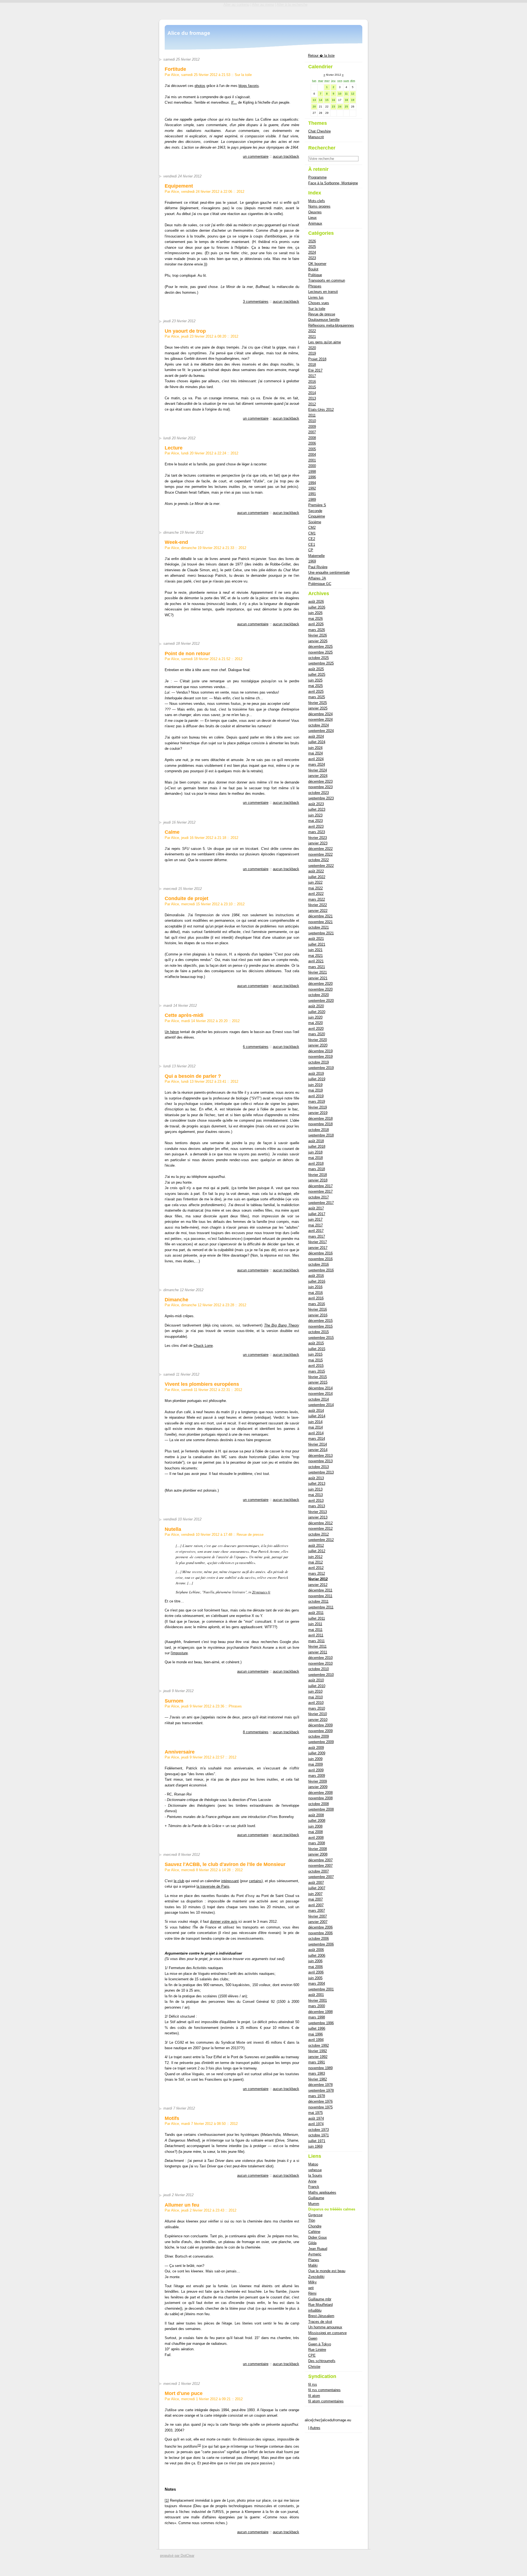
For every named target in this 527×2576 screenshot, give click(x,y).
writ (311, 2288)
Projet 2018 (317, 359)
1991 (312, 494)
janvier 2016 (318, 1315)
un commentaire (256, 156)
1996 (312, 477)
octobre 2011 (318, 1601)
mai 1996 (316, 2034)
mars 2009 (317, 1776)
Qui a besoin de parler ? (193, 1076)
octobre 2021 (319, 927)
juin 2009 (315, 1759)
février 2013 (318, 1512)
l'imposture (179, 1653)
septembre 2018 (321, 1135)
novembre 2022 (320, 854)
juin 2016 (315, 1287)
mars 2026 (317, 630)
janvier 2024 (318, 776)
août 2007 (316, 1883)
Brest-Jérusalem (321, 2316)
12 (353, 94)
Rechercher (322, 148)
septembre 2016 (321, 1270)
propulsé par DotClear (177, 2556)
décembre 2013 (320, 1456)
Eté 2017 (315, 370)
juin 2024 (315, 748)
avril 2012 (316, 1568)
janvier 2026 (318, 641)
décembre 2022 (320, 849)
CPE (312, 2355)
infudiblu (315, 2310)
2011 (312, 415)
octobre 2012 (319, 1534)
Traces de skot (320, 2322)
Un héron (172, 1032)
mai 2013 (316, 1495)
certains (255, 1881)
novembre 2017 (320, 1191)
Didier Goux (318, 2237)
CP (311, 550)
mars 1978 (317, 2096)
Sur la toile (243, 75)
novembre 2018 (320, 1124)
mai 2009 (316, 1764)
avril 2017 (316, 1231)
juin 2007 (315, 1894)
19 (353, 100)
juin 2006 (315, 1961)
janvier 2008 (318, 1854)
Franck (314, 2187)
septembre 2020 (321, 1001)
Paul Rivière (318, 567)
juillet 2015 (317, 1349)
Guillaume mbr (320, 2299)
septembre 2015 (321, 1338)
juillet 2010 (317, 1686)
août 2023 (316, 804)
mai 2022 (316, 888)
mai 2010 (316, 1697)
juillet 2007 (317, 1888)
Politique (315, 275)
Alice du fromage (189, 33)
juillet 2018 (317, 1146)
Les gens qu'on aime (325, 342)
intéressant (230, 1881)
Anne (312, 2181)
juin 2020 (315, 1017)
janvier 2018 (318, 1180)
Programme (317, 177)
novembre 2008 (320, 1798)
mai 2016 (316, 1293)
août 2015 (316, 1343)
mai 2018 (316, 1158)
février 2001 (318, 2000)
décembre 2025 (320, 647)
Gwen (313, 2338)
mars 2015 (317, 1371)
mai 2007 (316, 1899)
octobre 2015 (319, 1332)
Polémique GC (320, 584)
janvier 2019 (318, 1113)
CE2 (312, 539)
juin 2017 (315, 1219)
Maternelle (316, 556)
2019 (312, 353)
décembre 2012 (320, 1523)
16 (333, 100)
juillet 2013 (317, 1484)
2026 (312, 241)
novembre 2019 (320, 1057)
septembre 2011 (321, 1607)
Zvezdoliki (316, 2277)
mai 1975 (316, 2113)
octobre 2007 (319, 1871)
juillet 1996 (317, 2028)
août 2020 (316, 1006)
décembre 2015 (320, 1321)
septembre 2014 (321, 1405)
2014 (312, 393)
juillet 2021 (317, 944)
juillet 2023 (317, 809)
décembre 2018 (320, 1119)
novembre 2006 (320, 1933)
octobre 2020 (319, 995)
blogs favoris (249, 86)
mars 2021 (317, 967)
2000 (312, 466)
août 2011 (316, 1613)
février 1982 (318, 2079)
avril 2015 (316, 1366)
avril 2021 (316, 961)
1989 (312, 500)
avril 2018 (316, 1163)
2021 (312, 337)
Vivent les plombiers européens (202, 1384)
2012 (240, 192)
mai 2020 (316, 1023)
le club (179, 1881)
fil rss (313, 2384)
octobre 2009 (319, 1736)
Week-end (176, 542)
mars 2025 (317, 697)
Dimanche (176, 1300)
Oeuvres (315, 212)
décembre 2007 (320, 1860)
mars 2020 (317, 1034)
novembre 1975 (320, 2107)
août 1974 (316, 2118)
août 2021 (316, 939)
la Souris (315, 2175)
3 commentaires (256, 302)
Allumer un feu (182, 2205)
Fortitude (175, 69)
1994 (312, 483)
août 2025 (316, 669)
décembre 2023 (320, 781)
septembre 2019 (321, 1068)
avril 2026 (316, 624)
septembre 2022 (321, 866)
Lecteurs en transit (323, 292)
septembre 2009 (321, 1742)
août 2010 (316, 1680)
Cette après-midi (184, 1015)
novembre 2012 (320, 1529)
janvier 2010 (318, 1720)
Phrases (235, 1706)
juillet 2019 (317, 1079)
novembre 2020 (320, 989)
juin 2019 (315, 1085)
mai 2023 (316, 821)
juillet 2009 (317, 1753)
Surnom (174, 1701)
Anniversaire (180, 1752)
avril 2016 (316, 1298)
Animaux (315, 223)
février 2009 (318, 1781)
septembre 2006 (321, 1944)
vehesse (315, 2170)
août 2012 (316, 1546)
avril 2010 (316, 1703)
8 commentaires (256, 1732)
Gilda (312, 2243)
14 (321, 100)
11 (346, 94)
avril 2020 (316, 1029)
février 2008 (318, 1849)
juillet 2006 (317, 1956)
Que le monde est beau (327, 2271)
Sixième (315, 522)
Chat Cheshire (319, 131)
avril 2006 (316, 1972)
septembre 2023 (321, 798)
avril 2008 (316, 1838)
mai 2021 (316, 956)
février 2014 (318, 1444)
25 (346, 107)
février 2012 (318, 1579)
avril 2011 (316, 1635)
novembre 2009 (320, 1731)
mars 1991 (317, 2062)
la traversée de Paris (213, 1886)
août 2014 (316, 1411)
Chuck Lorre (203, 1346)
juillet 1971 (317, 2141)
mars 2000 (317, 2006)
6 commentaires (256, 1047)
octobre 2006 (319, 1939)
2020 (312, 348)
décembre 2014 (320, 1388)
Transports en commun (327, 280)
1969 (312, 561)
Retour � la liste (321, 56)
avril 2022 (316, 894)
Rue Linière (317, 2350)
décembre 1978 (320, 2085)
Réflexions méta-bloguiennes (331, 325)
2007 (312, 432)
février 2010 (318, 1714)
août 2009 (316, 1748)
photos (200, 86)
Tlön (312, 2220)
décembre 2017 (320, 1186)
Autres (315, 2428)
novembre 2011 (320, 1596)
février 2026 (318, 635)
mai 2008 (316, 1832)
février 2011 (317, 1646)
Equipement (179, 186)
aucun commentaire (253, 513)
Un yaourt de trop (185, 331)
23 (333, 107)
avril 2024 (316, 759)
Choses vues (319, 303)
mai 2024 (316, 753)
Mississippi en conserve (327, 2333)
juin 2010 (315, 1691)
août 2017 (316, 1208)
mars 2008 (317, 1843)
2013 (312, 398)
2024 (312, 252)
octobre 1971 (319, 2135)
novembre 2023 (320, 787)
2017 (312, 376)
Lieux (312, 218)
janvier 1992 (318, 2057)
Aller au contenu (236, 5)
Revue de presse (250, 1535)
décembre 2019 (320, 1051)
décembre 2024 (320, 714)
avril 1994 (316, 2040)
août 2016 (316, 1276)
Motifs (172, 2118)
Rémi (312, 2293)
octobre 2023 (319, 793)
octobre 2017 (319, 1197)
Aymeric (315, 2254)
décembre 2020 (320, 984)
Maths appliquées (322, 2192)
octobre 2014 (319, 1399)
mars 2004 (317, 1983)
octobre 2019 (319, 1062)
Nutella (173, 1529)
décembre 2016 (320, 1253)
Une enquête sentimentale (329, 572)
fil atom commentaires (326, 2401)
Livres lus (316, 297)
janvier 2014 (318, 1450)
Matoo (313, 2164)
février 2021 (318, 972)
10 (340, 94)
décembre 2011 (320, 1590)
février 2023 (318, 838)
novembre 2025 (320, 652)
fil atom (314, 2396)
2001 (312, 460)
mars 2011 (316, 1641)
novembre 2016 (320, 1259)
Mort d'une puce (184, 2393)
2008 (312, 438)
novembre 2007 (320, 1866)
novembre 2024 (320, 719)
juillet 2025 (317, 675)
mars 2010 (317, 1708)
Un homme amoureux (325, 2327)
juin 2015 (315, 1354)
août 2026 (316, 602)
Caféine (314, 2232)
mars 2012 (317, 1573)
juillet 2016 (317, 1281)
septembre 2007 (321, 1877)
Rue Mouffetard (320, 2305)
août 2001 (316, 1995)
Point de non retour (187, 654)
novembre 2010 (320, 1663)
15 (327, 100)
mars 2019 (317, 1102)
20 (314, 107)
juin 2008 (315, 1826)
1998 (312, 472)
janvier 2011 (318, 1652)
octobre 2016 (319, 1264)
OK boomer (317, 264)
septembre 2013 (321, 1472)
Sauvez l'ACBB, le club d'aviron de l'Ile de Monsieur (225, 1864)
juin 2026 (315, 613)
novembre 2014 (320, 1394)
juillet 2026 (317, 607)
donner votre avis (224, 1922)
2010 (312, 421)
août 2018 (316, 1141)
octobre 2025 (319, 658)
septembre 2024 (321, 731)
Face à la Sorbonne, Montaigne (333, 183)
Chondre (315, 2226)
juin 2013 (315, 1489)
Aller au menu (263, 5)
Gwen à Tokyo (320, 2344)
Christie (314, 2367)
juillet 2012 (317, 1551)
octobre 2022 (319, 860)
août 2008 (316, 1815)
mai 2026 (316, 619)
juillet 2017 (317, 1214)
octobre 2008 (319, 1804)
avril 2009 (316, 1770)
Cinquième (317, 516)
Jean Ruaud (318, 2249)
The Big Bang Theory (282, 1325)
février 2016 (318, 1309)
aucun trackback (286, 156)
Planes (314, 2260)
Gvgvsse (315, 2215)
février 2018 (318, 1175)
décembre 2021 (320, 916)
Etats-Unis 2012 (321, 410)
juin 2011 (315, 1624)
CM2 (312, 528)
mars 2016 (317, 1304)
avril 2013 (316, 1501)
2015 (312, 387)
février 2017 (318, 1242)
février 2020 (318, 1040)
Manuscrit (316, 137)
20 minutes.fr (261, 1592)
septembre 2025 (321, 663)
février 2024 (318, 770)
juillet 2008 (317, 1821)
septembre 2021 (321, 933)
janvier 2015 (318, 1382)
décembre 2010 (320, 1658)
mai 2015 (316, 1360)
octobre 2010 (319, 1669)
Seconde (315, 511)
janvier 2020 (318, 1045)
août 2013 (316, 1478)
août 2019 (316, 1074)
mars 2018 (317, 1169)
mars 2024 (317, 764)
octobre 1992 (319, 2045)
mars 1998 (317, 2017)
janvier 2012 (318, 1585)
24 (340, 107)
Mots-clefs (317, 201)
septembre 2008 (321, 1809)
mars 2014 (317, 1439)
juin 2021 (315, 950)
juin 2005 (315, 1978)
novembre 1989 (320, 2068)
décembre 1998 (320, 2012)
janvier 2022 (318, 911)
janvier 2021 (318, 978)
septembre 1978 (321, 2090)
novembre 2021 (320, 922)
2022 (312, 331)
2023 (312, 258)
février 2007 (318, 1916)
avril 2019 (316, 1096)
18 (346, 100)
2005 (312, 449)
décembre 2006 (320, 1927)
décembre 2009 (320, 1725)
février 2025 (318, 703)
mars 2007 (317, 1911)
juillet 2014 (317, 1416)
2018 (312, 365)
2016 (312, 382)
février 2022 (318, 905)
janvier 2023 (318, 843)
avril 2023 (316, 826)
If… (234, 102)
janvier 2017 (318, 1248)
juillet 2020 (317, 1012)
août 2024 (316, 736)
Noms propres (319, 206)
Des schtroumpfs (322, 2361)
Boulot (313, 269)
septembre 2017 (321, 1203)
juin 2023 (315, 815)
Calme (172, 832)
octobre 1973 (319, 2130)
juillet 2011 (317, 1618)
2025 (312, 247)
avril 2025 (316, 692)
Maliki (313, 2265)
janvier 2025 (318, 708)
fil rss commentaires (324, 2390)
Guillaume (316, 2198)
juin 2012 (315, 1557)
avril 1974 (316, 2124)
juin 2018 (315, 1152)
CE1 (312, 545)
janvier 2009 (318, 1787)
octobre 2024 (319, 725)
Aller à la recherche (292, 5)
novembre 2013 (320, 1461)
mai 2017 (316, 1225)
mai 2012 (316, 1562)
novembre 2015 (320, 1326)
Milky (312, 2282)
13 (314, 100)
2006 (312, 443)
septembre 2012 (321, 1540)
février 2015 (318, 1377)
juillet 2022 (317, 877)
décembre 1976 (320, 2101)
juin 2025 (315, 680)
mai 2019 (316, 1090)
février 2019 (318, 1107)
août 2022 (316, 871)
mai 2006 (316, 1967)
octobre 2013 (319, 1467)
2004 (312, 455)
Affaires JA (317, 578)
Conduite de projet (187, 898)
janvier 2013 (318, 1517)
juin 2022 (315, 882)
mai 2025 (316, 686)
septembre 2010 (321, 1675)
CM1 (312, 533)
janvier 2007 (318, 1922)
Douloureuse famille (324, 320)
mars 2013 (317, 1506)
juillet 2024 (317, 742)
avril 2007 (316, 1905)
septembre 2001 (321, 1989)
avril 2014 (316, 1433)
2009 (312, 427)
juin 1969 (315, 2146)
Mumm (314, 2204)
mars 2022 (317, 899)
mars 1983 (317, 2073)
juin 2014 (315, 1422)
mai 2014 (316, 1427)
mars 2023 (317, 832)
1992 (312, 488)
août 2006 (316, 1950)
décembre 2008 (320, 1793)
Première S (317, 505)
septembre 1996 (321, 2023)
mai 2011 (315, 1630)
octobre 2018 (319, 1130)
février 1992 (318, 2051)
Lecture (174, 448)
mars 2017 (317, 1236)
